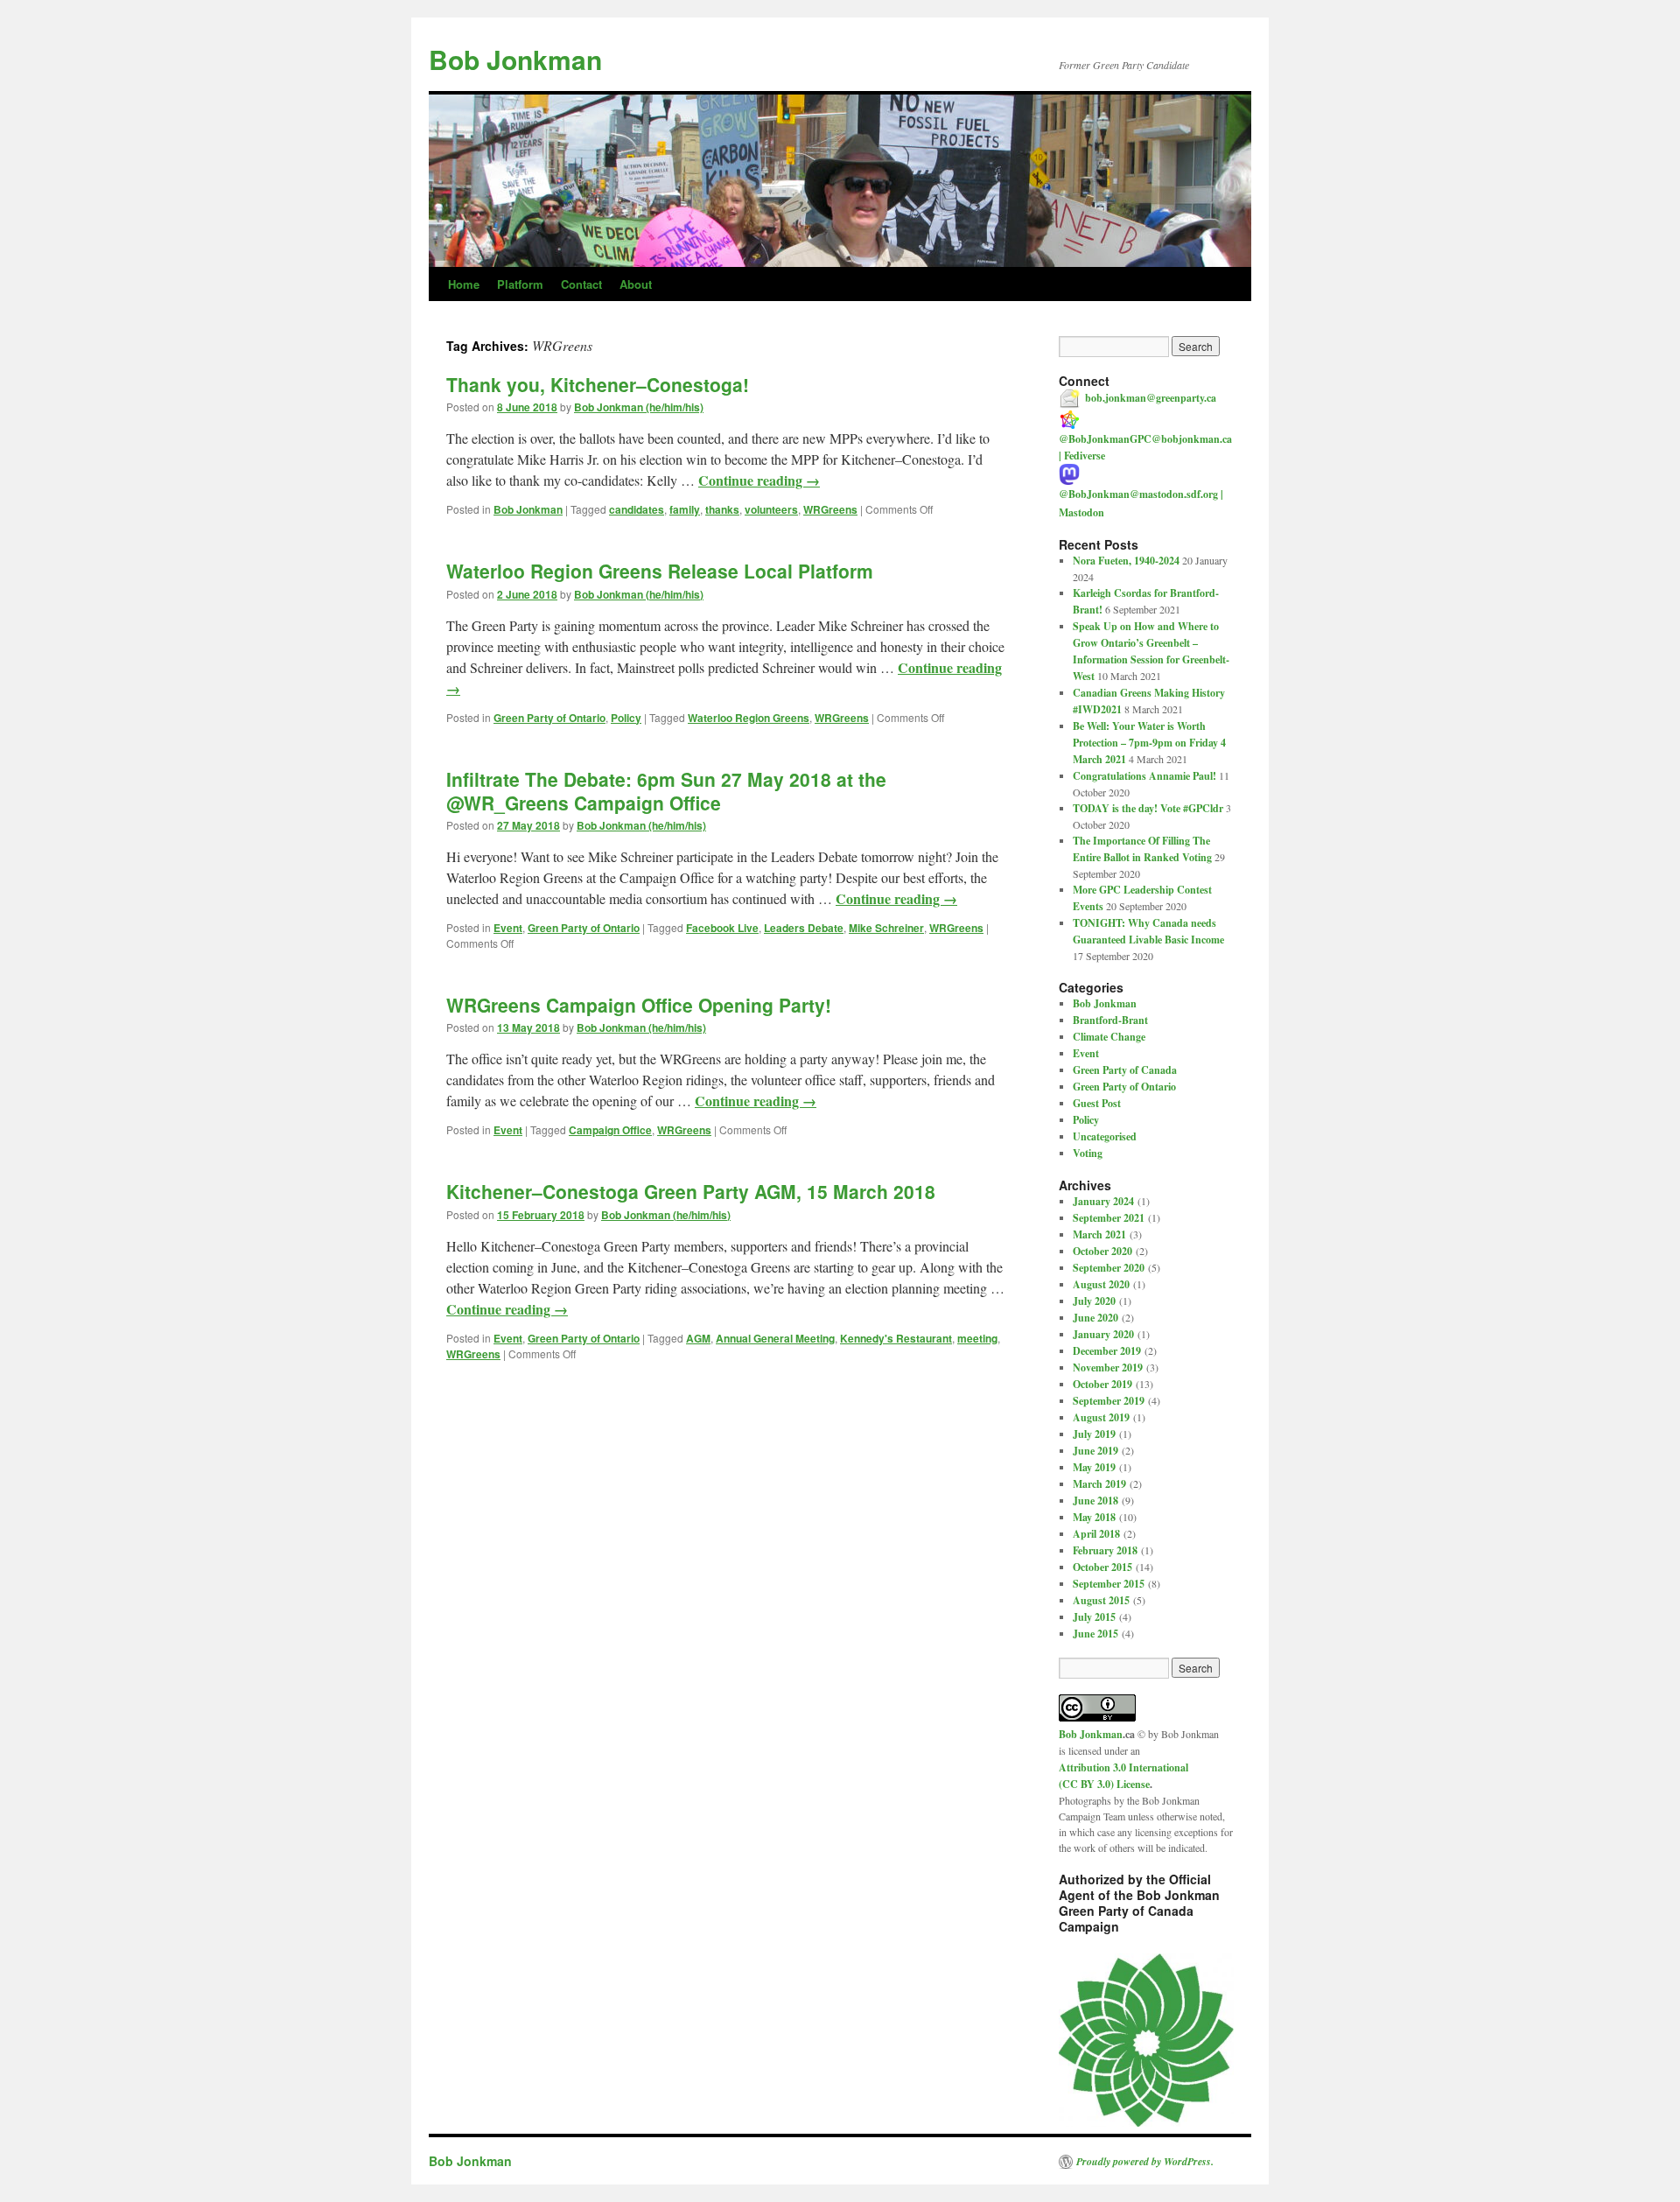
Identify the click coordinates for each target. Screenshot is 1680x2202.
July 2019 (1094, 1434)
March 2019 (1099, 1484)
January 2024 (1103, 1201)
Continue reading (759, 480)
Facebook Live (722, 928)
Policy (626, 718)
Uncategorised (1105, 1136)
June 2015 (1095, 1634)
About (636, 284)
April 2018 (1096, 1534)
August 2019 (1101, 1417)
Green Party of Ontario (549, 718)
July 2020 (1094, 1301)
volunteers (771, 509)
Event (508, 928)
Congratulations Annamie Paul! (1144, 776)
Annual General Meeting (775, 1338)
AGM (698, 1338)
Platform (520, 284)
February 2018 (1105, 1550)
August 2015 (1101, 1600)
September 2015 (1109, 1584)
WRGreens (830, 509)
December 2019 (1107, 1351)
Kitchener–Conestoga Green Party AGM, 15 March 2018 (691, 1191)
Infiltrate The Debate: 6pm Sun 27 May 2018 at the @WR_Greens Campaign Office (666, 791)
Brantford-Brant (1110, 1020)
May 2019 (1094, 1467)
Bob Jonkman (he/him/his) (639, 407)
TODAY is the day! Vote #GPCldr (1148, 808)
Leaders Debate (804, 928)
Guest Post (1097, 1103)
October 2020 (1102, 1251)
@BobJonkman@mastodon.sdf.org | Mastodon (1141, 503)
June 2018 (1095, 1501)
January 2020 (1103, 1334)
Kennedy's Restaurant (896, 1338)
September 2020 (1109, 1268)
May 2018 (1094, 1517)
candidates (637, 509)
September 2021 (1109, 1218)
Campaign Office (610, 1130)
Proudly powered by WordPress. (1145, 2162)
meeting (977, 1338)
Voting (1088, 1153)
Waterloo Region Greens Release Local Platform (660, 571)
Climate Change (1109, 1037)
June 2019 (1095, 1451)
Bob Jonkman (515, 59)
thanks (722, 509)
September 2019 (1109, 1401)
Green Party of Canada (1125, 1070)
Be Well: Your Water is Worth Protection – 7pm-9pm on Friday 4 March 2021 (1149, 743)
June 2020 (1095, 1318)
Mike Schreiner (886, 928)
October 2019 (1102, 1384)
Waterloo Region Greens (749, 718)
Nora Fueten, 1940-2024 (1126, 561)
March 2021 (1099, 1234)
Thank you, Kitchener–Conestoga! (598, 384)
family (685, 509)
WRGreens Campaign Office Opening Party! (639, 1005)
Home (464, 284)
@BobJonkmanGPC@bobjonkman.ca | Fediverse (1145, 447)
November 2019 (1108, 1367)
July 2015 (1094, 1617)
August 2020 (1101, 1284)
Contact (581, 284)
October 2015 (1102, 1567)
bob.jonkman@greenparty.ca (1151, 398)
